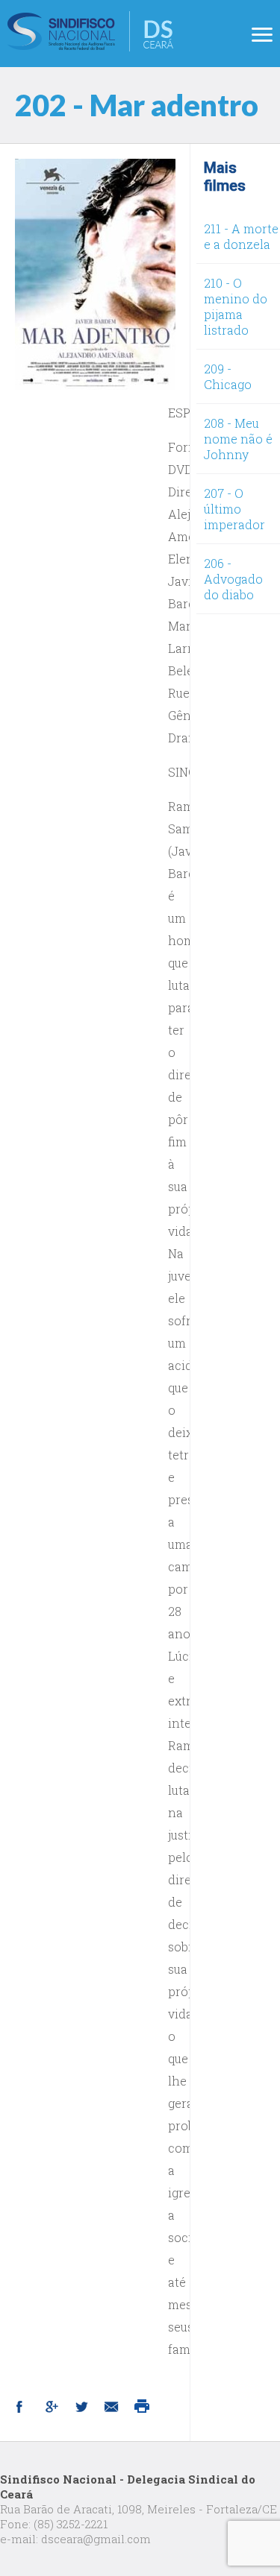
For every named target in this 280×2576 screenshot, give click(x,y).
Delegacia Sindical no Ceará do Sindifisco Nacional (90, 31)
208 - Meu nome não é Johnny (238, 439)
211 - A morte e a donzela (241, 236)
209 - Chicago (228, 376)
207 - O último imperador (234, 509)
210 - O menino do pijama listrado (236, 306)
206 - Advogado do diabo (233, 579)
